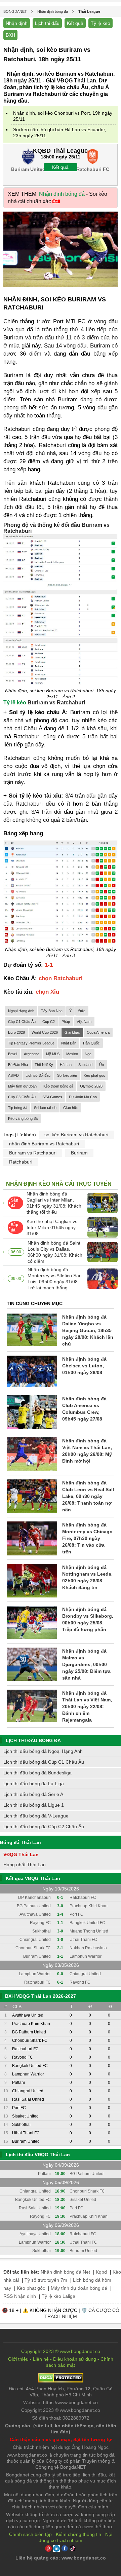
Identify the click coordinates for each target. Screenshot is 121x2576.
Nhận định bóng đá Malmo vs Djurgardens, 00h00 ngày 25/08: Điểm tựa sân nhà (86, 1664)
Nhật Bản (69, 1043)
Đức (82, 1011)
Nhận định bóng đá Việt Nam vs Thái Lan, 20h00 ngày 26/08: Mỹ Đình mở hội (87, 1451)
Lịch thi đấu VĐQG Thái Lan (38, 2155)
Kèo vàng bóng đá (23, 1118)
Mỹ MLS (53, 1054)
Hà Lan (66, 1065)
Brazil (13, 1054)
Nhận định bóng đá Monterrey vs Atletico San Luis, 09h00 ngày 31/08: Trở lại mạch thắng (55, 1279)
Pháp (66, 1022)
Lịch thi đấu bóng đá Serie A (33, 1794)
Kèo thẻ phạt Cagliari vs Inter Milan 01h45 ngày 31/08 (52, 1227)
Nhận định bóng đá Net (65, 2272)
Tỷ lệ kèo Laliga (58, 2296)
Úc (102, 1065)
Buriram (79, 1153)
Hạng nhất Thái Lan (25, 1865)
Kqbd (101, 2272)
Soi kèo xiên (67, 1075)
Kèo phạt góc (94, 1075)
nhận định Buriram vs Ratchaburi (44, 1144)
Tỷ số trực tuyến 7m (46, 2280)
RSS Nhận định (20, 2296)
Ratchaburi (21, 1162)
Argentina (32, 1054)
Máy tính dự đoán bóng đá (79, 2288)
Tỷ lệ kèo (100, 23)
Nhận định (17, 23)
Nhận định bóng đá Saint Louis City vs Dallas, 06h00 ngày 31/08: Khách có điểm (55, 1252)
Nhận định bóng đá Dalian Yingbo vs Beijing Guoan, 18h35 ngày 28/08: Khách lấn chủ (88, 1330)
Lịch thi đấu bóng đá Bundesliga (37, 1773)
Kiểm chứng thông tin (78, 2534)
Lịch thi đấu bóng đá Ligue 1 (34, 1805)
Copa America (98, 1032)
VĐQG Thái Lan (21, 1854)
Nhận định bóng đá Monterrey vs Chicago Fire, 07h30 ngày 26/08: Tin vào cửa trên (87, 1538)
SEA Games (52, 1097)
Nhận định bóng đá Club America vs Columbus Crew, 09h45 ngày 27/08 (84, 1409)
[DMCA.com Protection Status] (61, 2381)
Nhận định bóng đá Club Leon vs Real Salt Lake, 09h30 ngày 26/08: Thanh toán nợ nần (88, 1496)
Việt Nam (84, 1022)
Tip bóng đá (18, 1108)
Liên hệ (41, 2359)
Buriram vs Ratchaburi (33, 1153)
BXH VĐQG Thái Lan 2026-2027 (41, 1996)
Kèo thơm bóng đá (58, 1086)
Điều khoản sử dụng (75, 2359)
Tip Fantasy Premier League (31, 1043)
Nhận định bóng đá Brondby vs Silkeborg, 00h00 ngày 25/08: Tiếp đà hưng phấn (88, 1619)
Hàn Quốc (91, 1043)
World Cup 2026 (45, 1032)
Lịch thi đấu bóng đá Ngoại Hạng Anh (43, 1751)
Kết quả (75, 23)
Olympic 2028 (91, 1086)
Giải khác (72, 1032)
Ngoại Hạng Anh (21, 1011)
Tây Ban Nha (52, 1011)
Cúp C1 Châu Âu (22, 1022)
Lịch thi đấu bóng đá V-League (36, 1816)
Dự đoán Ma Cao (83, 1097)
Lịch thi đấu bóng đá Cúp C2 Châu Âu (44, 1827)
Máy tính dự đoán (22, 1086)
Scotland (85, 1065)
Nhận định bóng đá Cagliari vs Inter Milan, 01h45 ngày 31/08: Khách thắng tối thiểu (54, 1203)
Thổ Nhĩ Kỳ (44, 1065)
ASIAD (13, 1075)
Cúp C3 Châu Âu (22, 1097)
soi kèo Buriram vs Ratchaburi (76, 1135)
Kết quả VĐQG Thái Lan (33, 1878)
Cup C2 (49, 1022)
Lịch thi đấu (47, 23)
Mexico (72, 1054)
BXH (10, 35)
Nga (88, 1054)
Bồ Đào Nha (18, 1065)
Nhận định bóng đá (62, 194)
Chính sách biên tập (30, 2534)
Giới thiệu (18, 2359)
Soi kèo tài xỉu (45, 1108)
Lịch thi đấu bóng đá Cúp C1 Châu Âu (44, 1762)
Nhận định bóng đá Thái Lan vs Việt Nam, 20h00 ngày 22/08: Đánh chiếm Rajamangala (87, 1706)
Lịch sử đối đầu (38, 1075)
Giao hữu (71, 1108)
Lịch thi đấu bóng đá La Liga (34, 1783)
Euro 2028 (16, 1032)
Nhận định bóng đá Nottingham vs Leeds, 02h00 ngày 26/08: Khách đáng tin (87, 1577)
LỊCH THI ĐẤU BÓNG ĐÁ (33, 1740)
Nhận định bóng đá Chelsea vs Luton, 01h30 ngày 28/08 (84, 1366)
